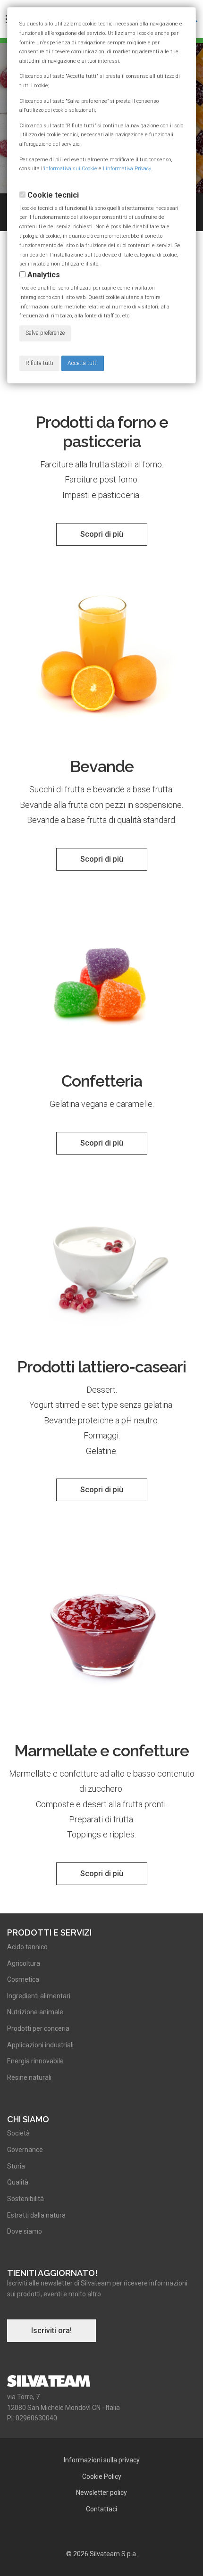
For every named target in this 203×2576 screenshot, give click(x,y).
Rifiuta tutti (39, 363)
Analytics (44, 275)
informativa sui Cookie (71, 169)
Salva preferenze (45, 333)
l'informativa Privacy (127, 169)
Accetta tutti (83, 363)
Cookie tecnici (53, 195)
